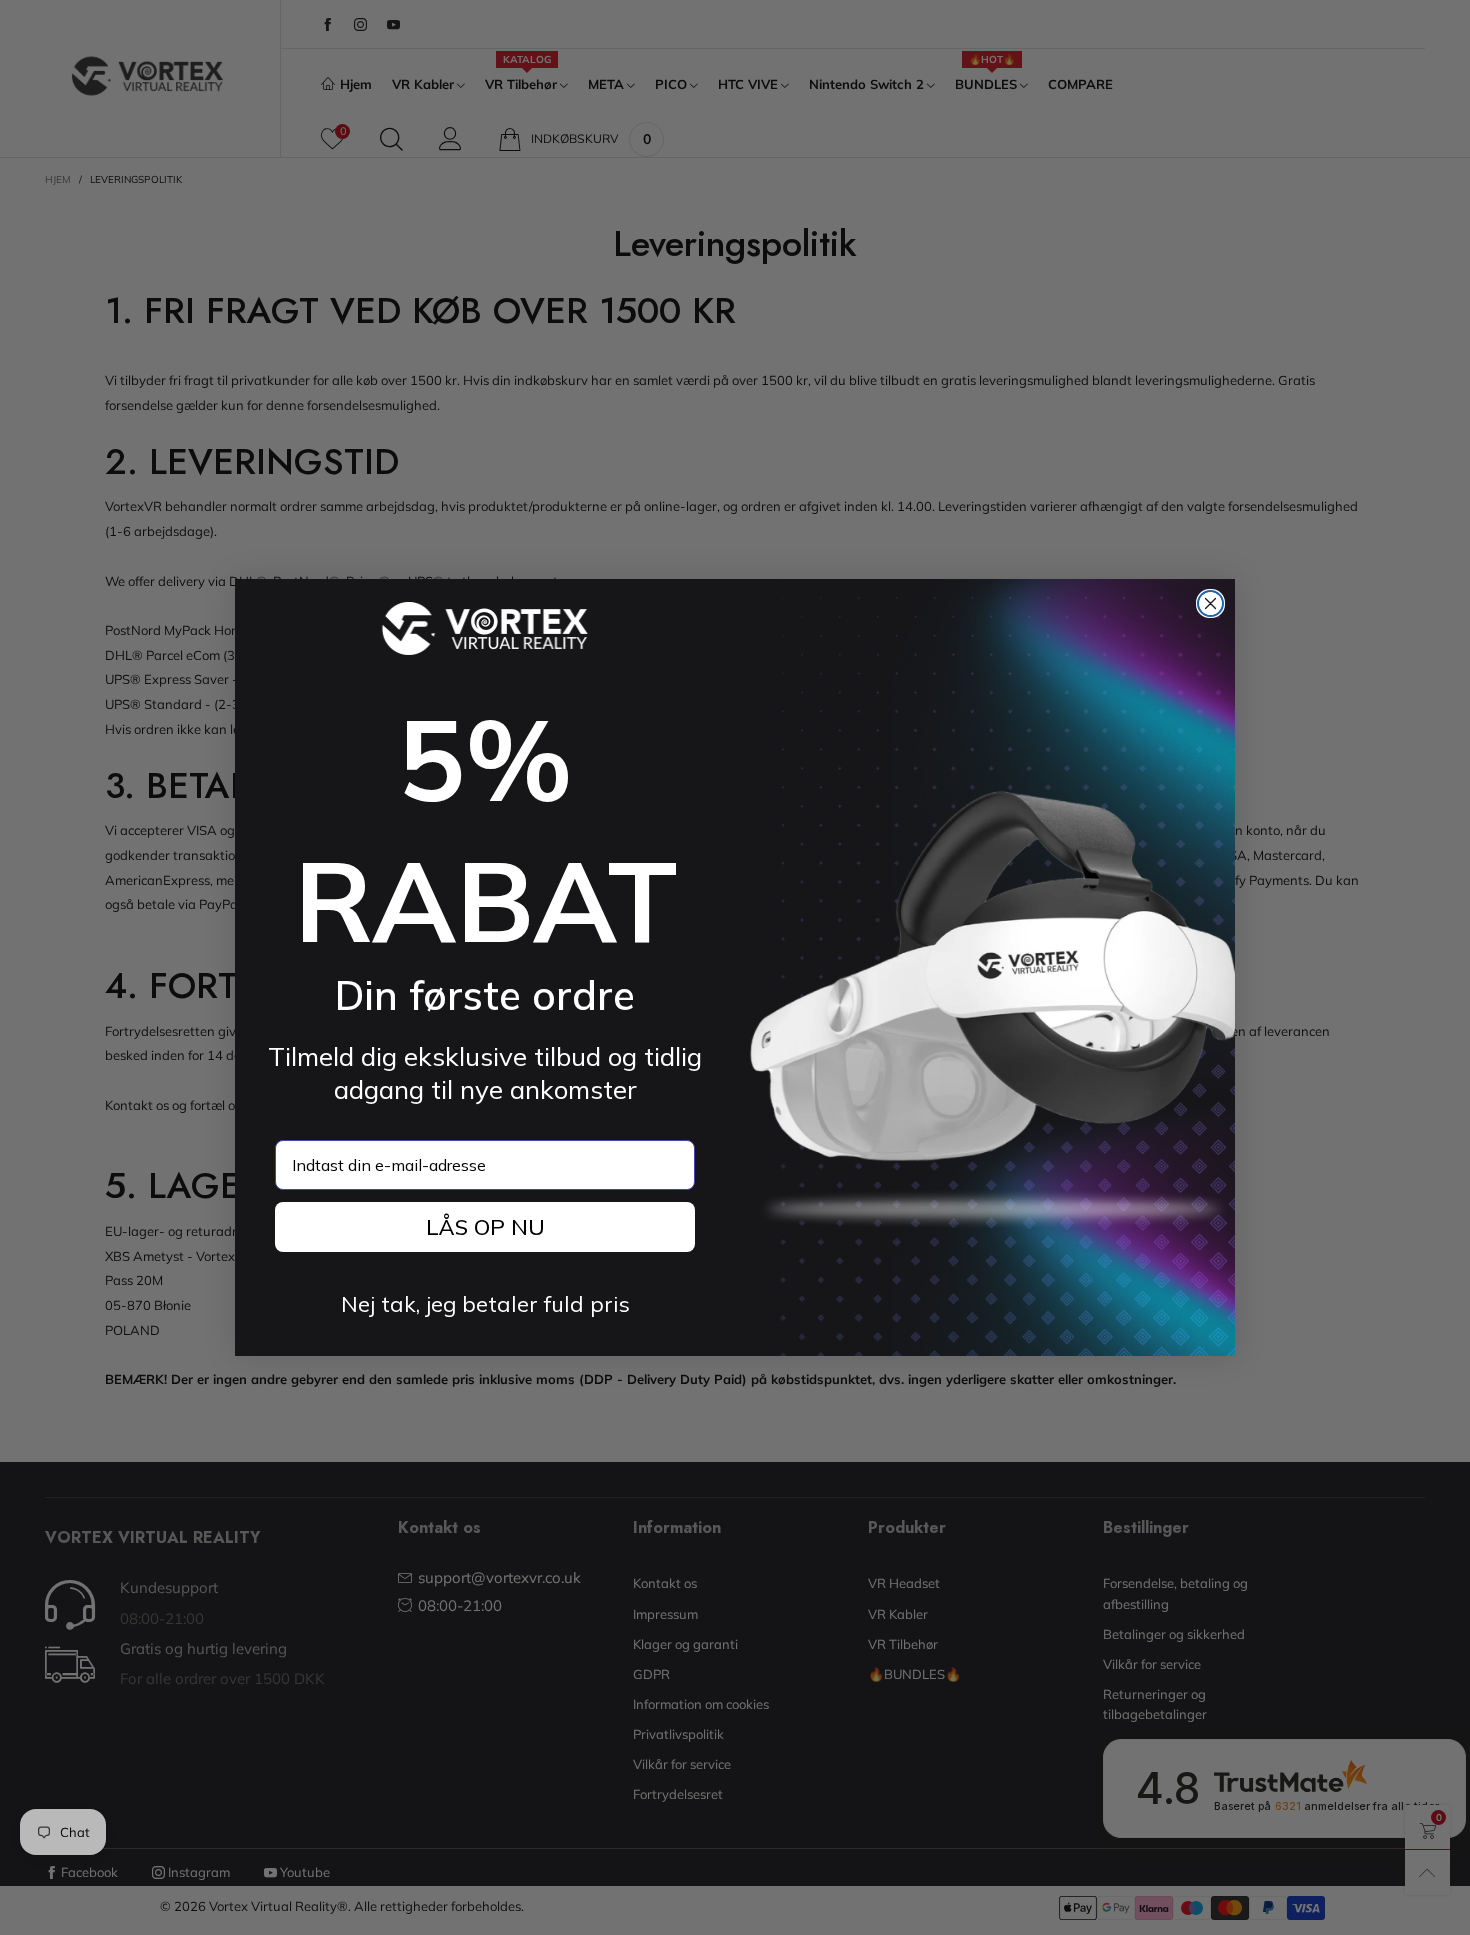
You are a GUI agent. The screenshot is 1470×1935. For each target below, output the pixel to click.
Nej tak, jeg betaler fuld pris (485, 1304)
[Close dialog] (1210, 603)
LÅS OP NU (485, 1227)
